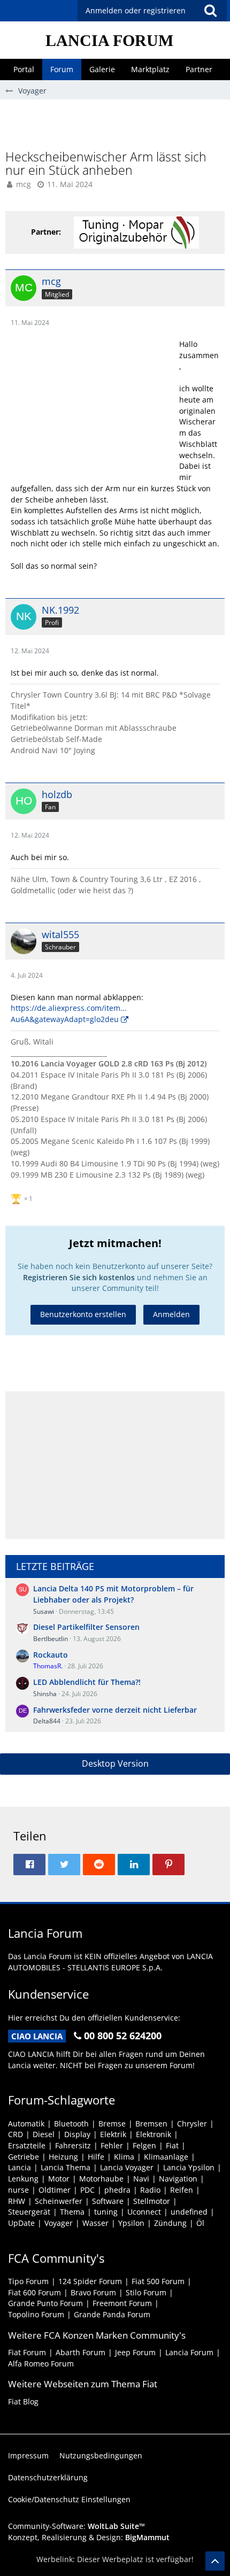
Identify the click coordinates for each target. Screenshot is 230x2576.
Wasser (95, 2223)
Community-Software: (76, 2526)
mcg (24, 184)
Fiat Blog (23, 2401)
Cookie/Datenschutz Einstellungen (69, 2499)
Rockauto (51, 1655)
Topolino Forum (36, 2314)
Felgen (144, 2145)
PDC (87, 2190)
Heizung (63, 2157)
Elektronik (154, 2134)
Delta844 (47, 1721)
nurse (18, 2190)
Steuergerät (29, 2212)
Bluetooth (71, 2124)
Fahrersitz (73, 2145)
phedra (117, 2190)
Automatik (26, 2124)
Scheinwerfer (59, 2201)
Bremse (112, 2124)
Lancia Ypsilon (189, 2167)
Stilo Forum (146, 2292)
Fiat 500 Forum (158, 2281)
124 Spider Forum (90, 2281)
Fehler (112, 2145)
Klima (124, 2157)
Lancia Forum (189, 2352)
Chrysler (192, 2124)
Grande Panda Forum (112, 2314)
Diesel (44, 2134)
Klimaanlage (166, 2157)
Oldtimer (55, 2190)
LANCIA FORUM (109, 40)
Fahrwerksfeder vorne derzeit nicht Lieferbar (115, 1710)
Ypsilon (131, 2223)
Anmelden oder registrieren (136, 10)
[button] (210, 11)
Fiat (172, 2145)
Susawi (44, 1611)
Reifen (182, 2190)
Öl (200, 2223)
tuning (106, 2212)
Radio (150, 2190)
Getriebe (24, 2157)
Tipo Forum (28, 2281)
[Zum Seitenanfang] (215, 2561)
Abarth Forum (80, 2352)
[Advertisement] (118, 123)
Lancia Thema (66, 2167)
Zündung (170, 2223)
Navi (141, 2179)
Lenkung (23, 2179)
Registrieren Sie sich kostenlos (79, 1277)
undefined (189, 2212)
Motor (59, 2179)
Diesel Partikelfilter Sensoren (86, 1627)
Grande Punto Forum (45, 2303)
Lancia (20, 2167)
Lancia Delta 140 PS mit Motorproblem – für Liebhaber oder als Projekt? (113, 1594)
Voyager (59, 2223)
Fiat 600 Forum (34, 2292)
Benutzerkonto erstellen (83, 1314)
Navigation (178, 2179)
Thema (72, 2212)
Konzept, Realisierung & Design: (89, 2537)
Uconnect (144, 2212)
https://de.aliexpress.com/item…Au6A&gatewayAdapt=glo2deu (68, 1014)
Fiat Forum (27, 2352)
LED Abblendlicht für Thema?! (87, 1682)
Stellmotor (152, 2201)
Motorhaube (101, 2179)
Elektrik (113, 2134)
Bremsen (151, 2124)
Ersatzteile (27, 2145)
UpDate (21, 2223)
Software (108, 2201)
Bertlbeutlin (51, 1639)
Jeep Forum (135, 2352)
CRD (16, 2134)
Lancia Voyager (127, 2167)
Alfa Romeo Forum (41, 2364)
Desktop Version (115, 1763)
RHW (17, 2201)
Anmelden (171, 1314)
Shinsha (45, 1694)
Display (77, 2134)
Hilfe (96, 2157)
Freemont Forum (122, 2303)
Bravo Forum (93, 2292)
